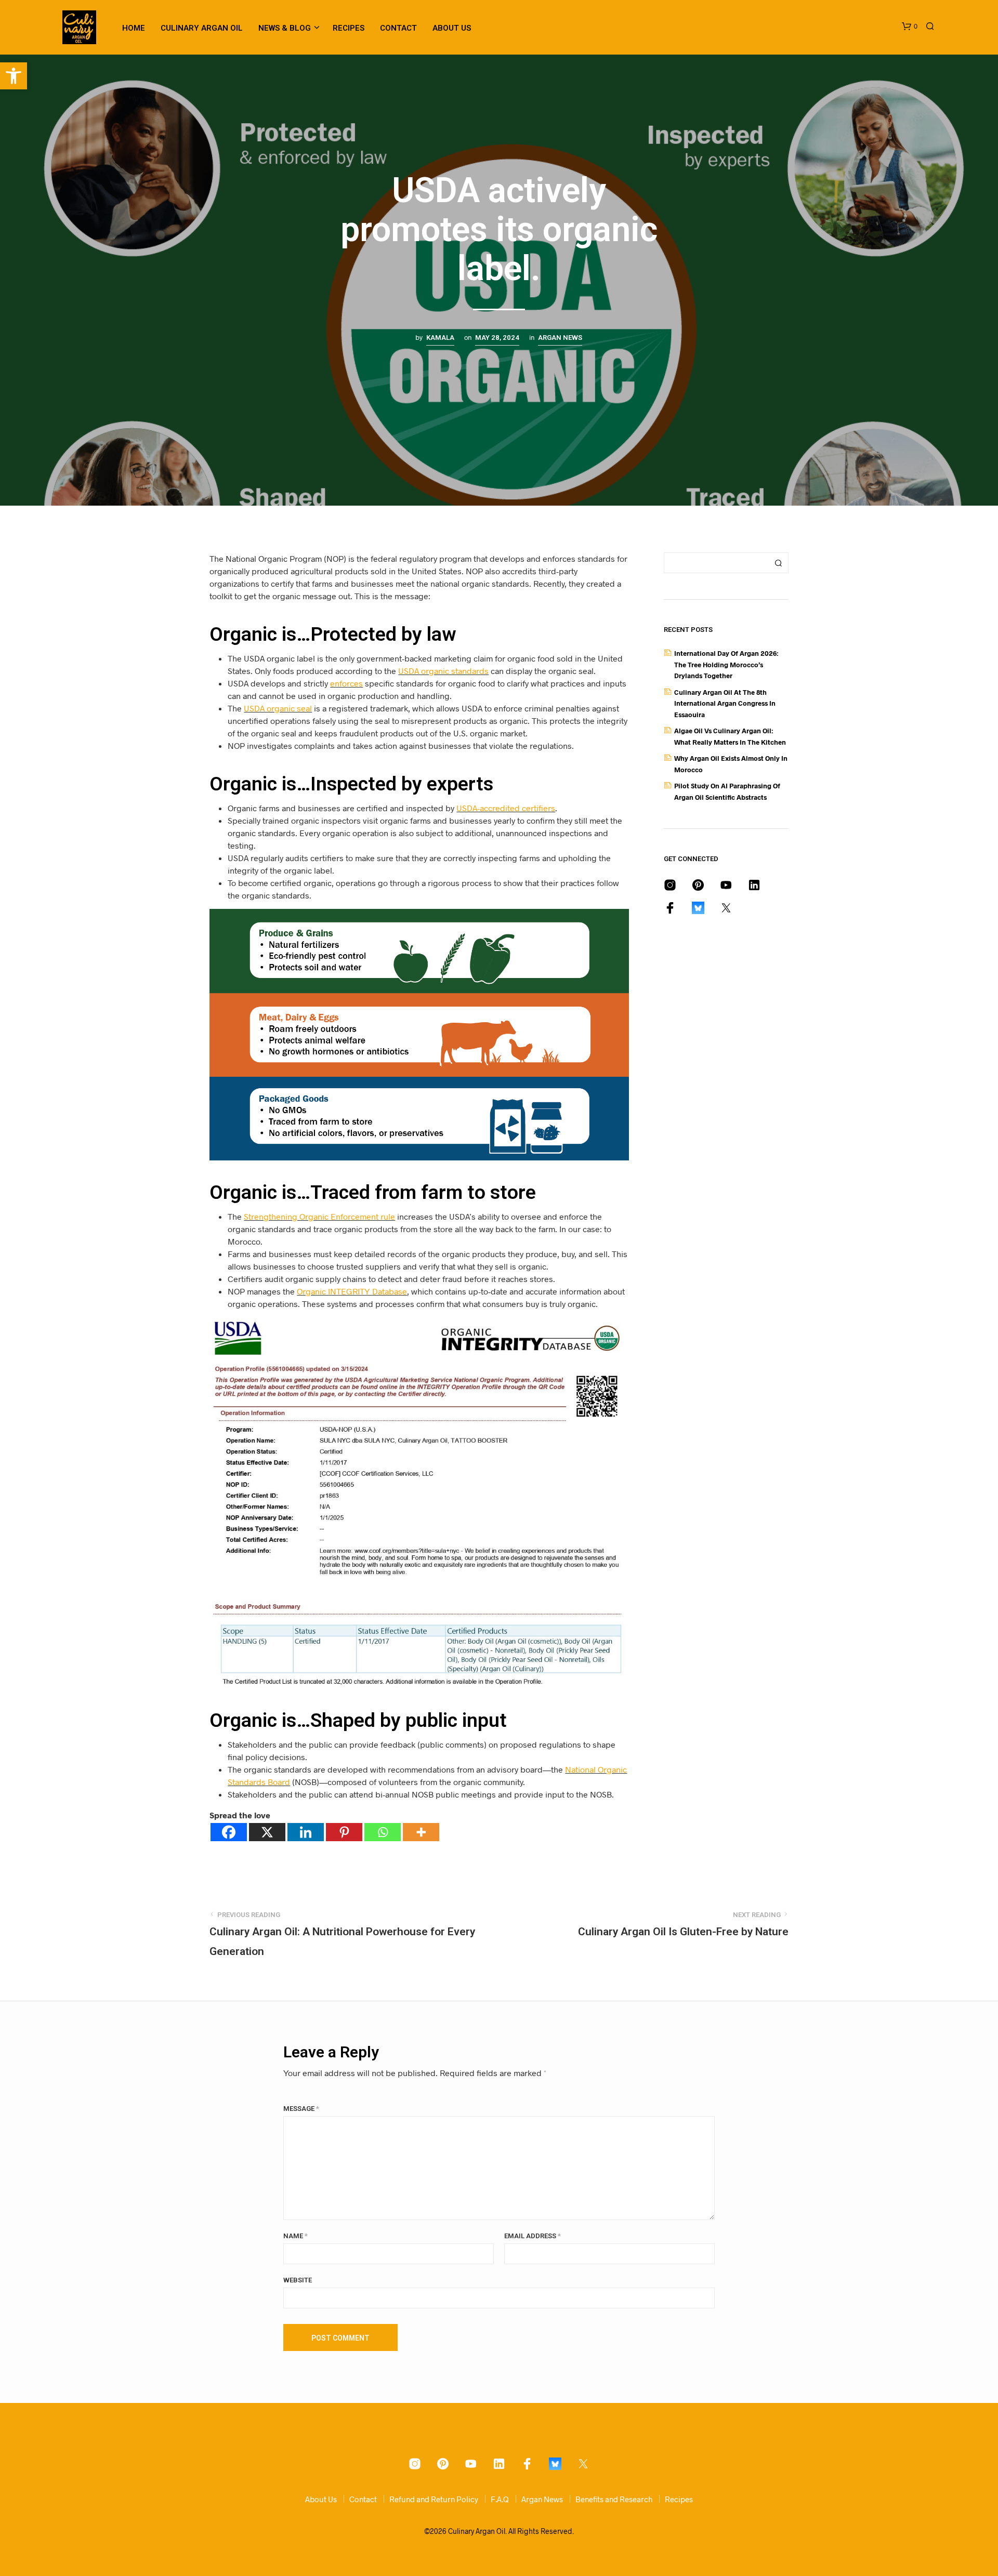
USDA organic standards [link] (443, 671)
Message (301, 2109)
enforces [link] (346, 683)
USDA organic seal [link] (278, 708)
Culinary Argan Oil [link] (202, 28)
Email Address (533, 2236)
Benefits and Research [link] (614, 2499)
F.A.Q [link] (500, 2499)
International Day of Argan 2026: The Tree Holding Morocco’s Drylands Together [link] (726, 664)
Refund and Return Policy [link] (434, 2499)
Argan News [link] (560, 338)
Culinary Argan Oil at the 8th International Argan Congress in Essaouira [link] (725, 703)
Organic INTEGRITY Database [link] (352, 1291)
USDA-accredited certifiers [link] (506, 808)
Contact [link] (398, 28)
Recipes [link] (349, 28)
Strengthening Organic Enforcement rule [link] (319, 1216)
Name (296, 2236)
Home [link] (134, 28)
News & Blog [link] (285, 28)
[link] (14, 76)
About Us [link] (452, 28)
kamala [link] (440, 338)
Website (298, 2280)
